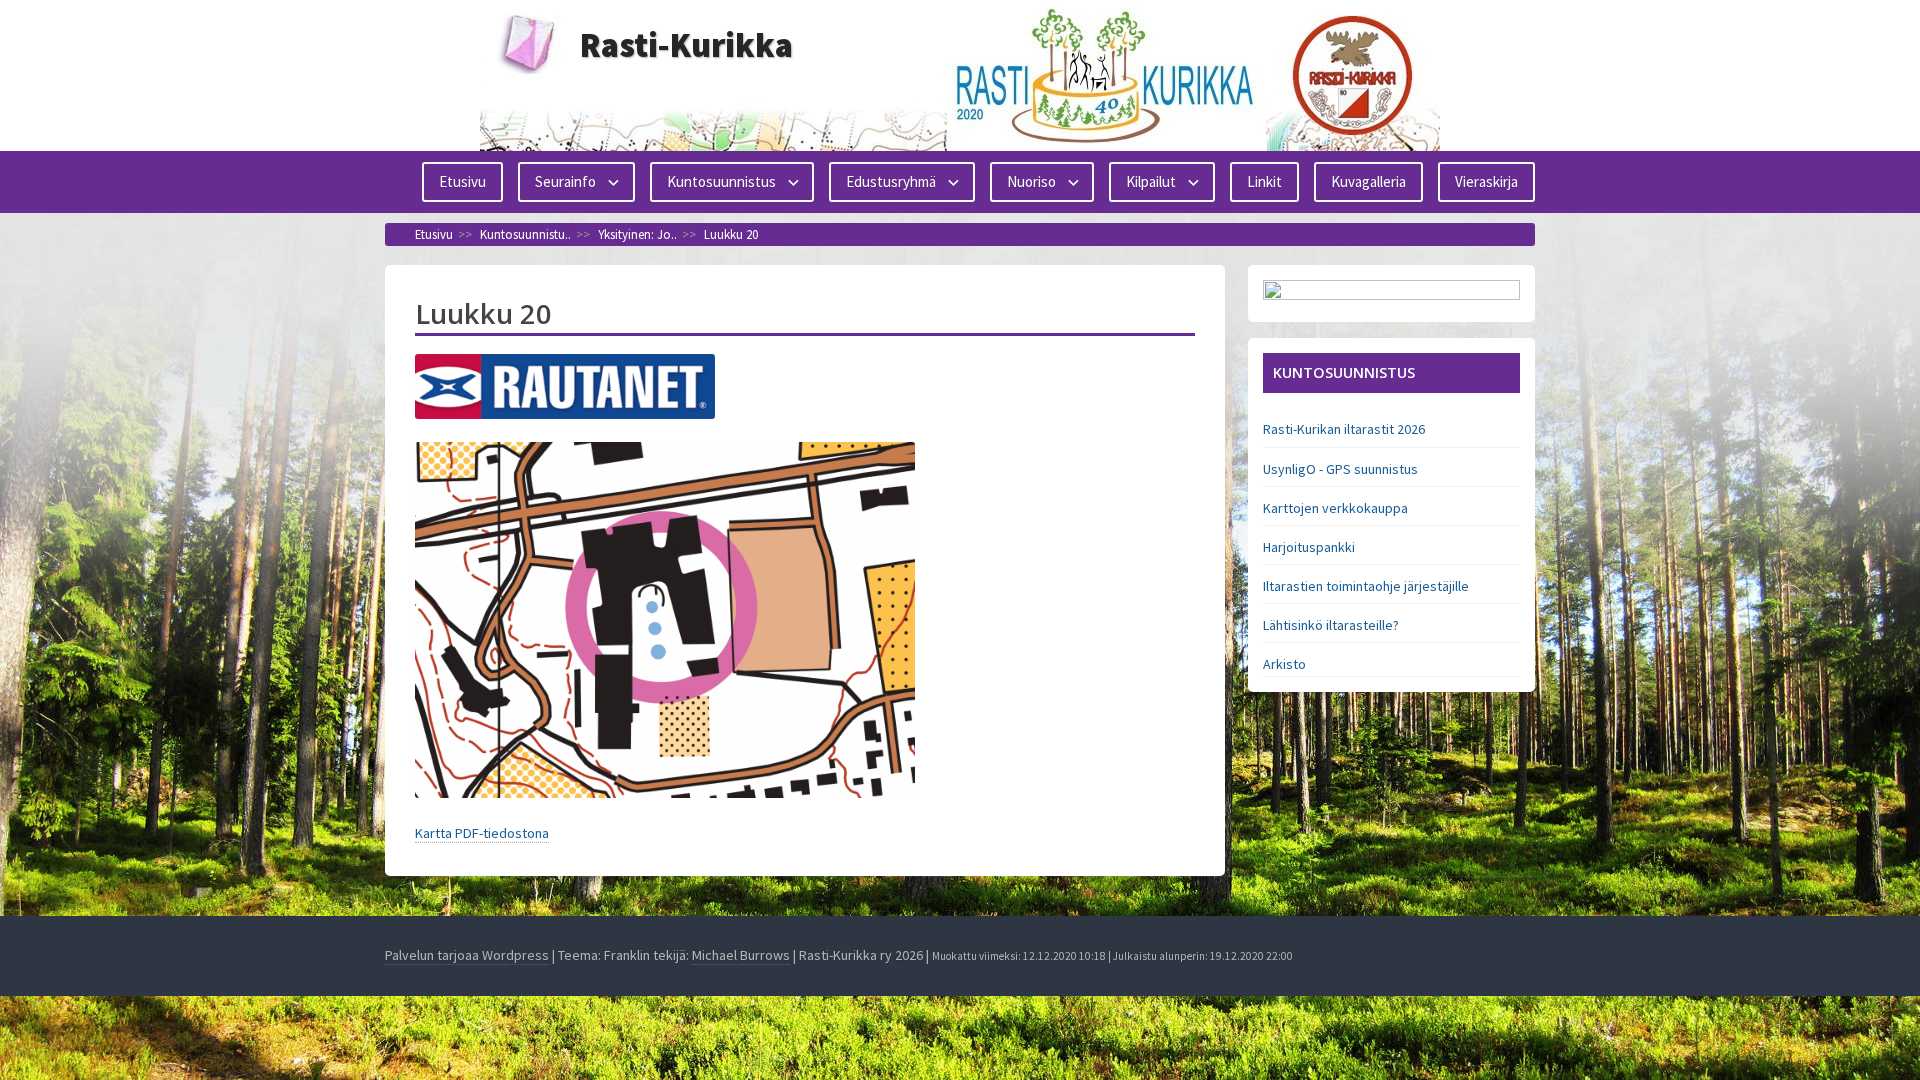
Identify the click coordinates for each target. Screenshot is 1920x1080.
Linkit (1264, 181)
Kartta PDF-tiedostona (482, 833)
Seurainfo (565, 181)
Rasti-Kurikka (686, 45)
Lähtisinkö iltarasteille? (1331, 625)
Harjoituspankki (1309, 547)
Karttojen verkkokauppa (1335, 508)
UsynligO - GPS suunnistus (1340, 469)
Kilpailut (1151, 181)
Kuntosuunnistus (721, 181)
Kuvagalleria (1368, 181)
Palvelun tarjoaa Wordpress (467, 955)
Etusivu (462, 181)
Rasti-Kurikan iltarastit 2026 (1344, 429)
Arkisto (1284, 664)
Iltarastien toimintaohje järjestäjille (1366, 586)
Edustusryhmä (891, 181)
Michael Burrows (741, 955)
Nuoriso (1031, 181)
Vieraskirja (1486, 181)
